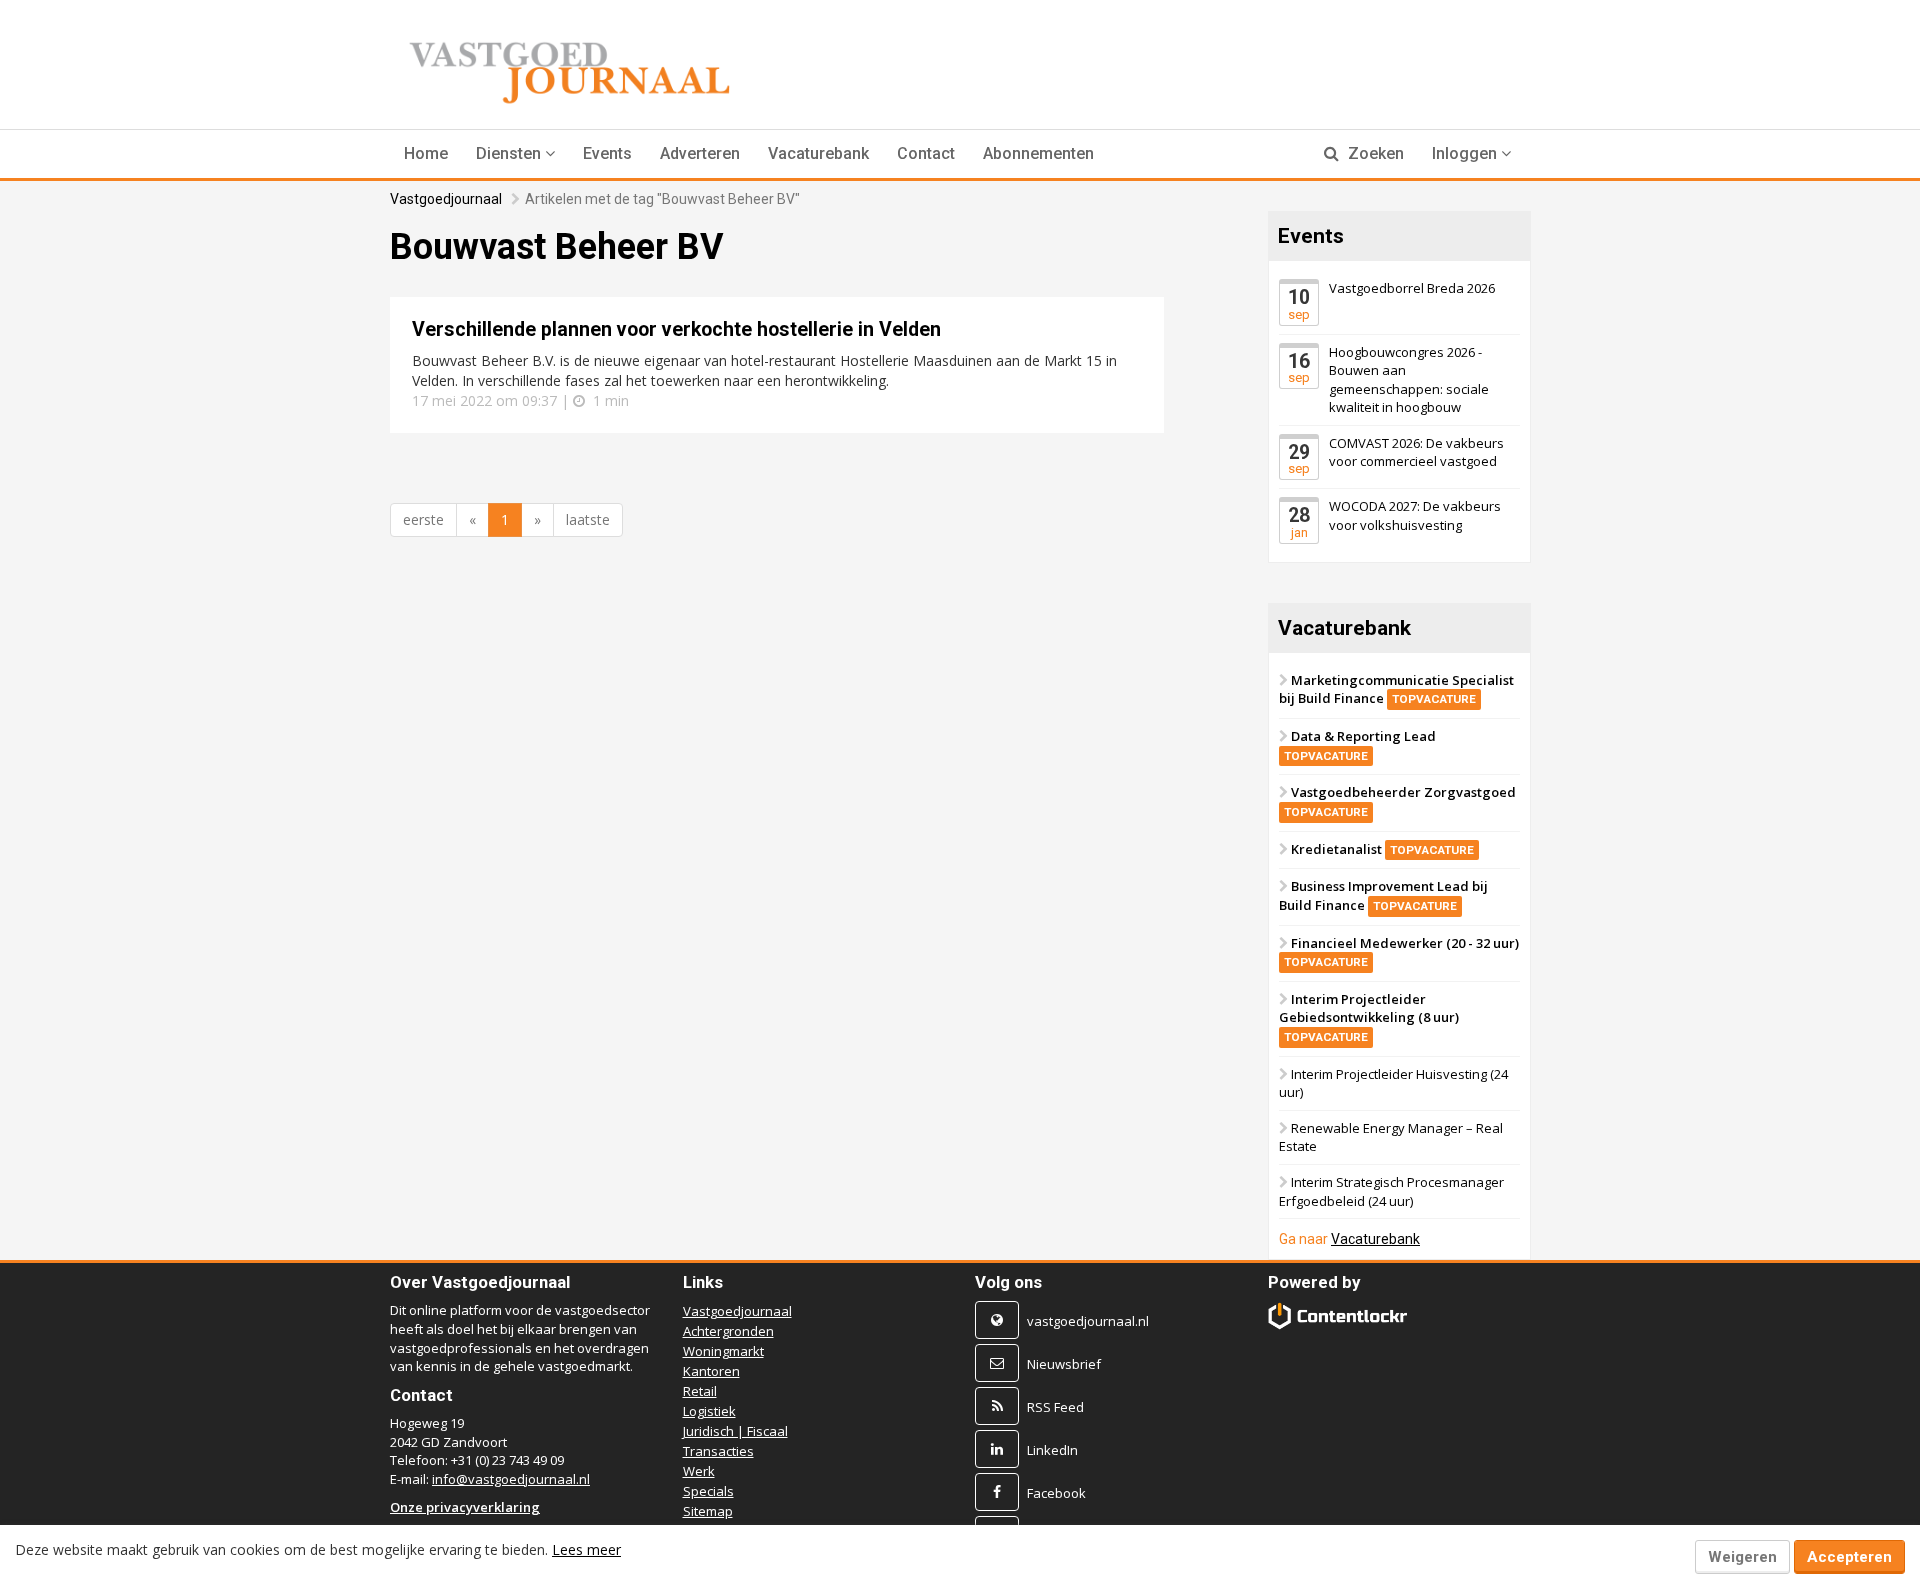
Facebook (1056, 1493)
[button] (515, 154)
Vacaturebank (818, 153)
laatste (588, 519)
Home (426, 153)
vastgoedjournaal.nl (1088, 1321)
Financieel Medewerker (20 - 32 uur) (1401, 951)
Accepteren (1849, 1557)
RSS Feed (1055, 1407)
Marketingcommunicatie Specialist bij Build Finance (1396, 689)
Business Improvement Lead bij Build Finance (1383, 895)
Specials (708, 1491)
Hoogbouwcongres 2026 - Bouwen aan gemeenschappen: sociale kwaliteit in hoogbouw (1409, 379)
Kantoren (711, 1371)
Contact (926, 153)
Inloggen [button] (1466, 153)
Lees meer (586, 1549)
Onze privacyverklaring (465, 1507)
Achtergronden (728, 1331)
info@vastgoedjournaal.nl (511, 1479)
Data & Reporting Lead (1360, 745)
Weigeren (1742, 1557)
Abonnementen (1038, 153)
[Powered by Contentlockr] (1338, 1315)
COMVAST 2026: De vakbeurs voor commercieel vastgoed (1416, 452)
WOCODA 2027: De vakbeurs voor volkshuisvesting (1415, 515)
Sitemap (708, 1511)
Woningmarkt (723, 1351)
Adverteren (700, 153)
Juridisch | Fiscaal (735, 1431)
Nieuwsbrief (1064, 1364)
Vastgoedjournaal (446, 199)
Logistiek (709, 1411)
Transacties (718, 1451)
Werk (699, 1471)
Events (607, 153)
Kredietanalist (1382, 848)
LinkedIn (1052, 1450)
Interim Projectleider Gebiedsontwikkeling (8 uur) (1369, 1017)
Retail (700, 1391)
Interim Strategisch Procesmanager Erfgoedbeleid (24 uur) (1391, 1191)
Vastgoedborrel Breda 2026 (1412, 288)
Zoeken (1374, 153)
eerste (423, 519)
